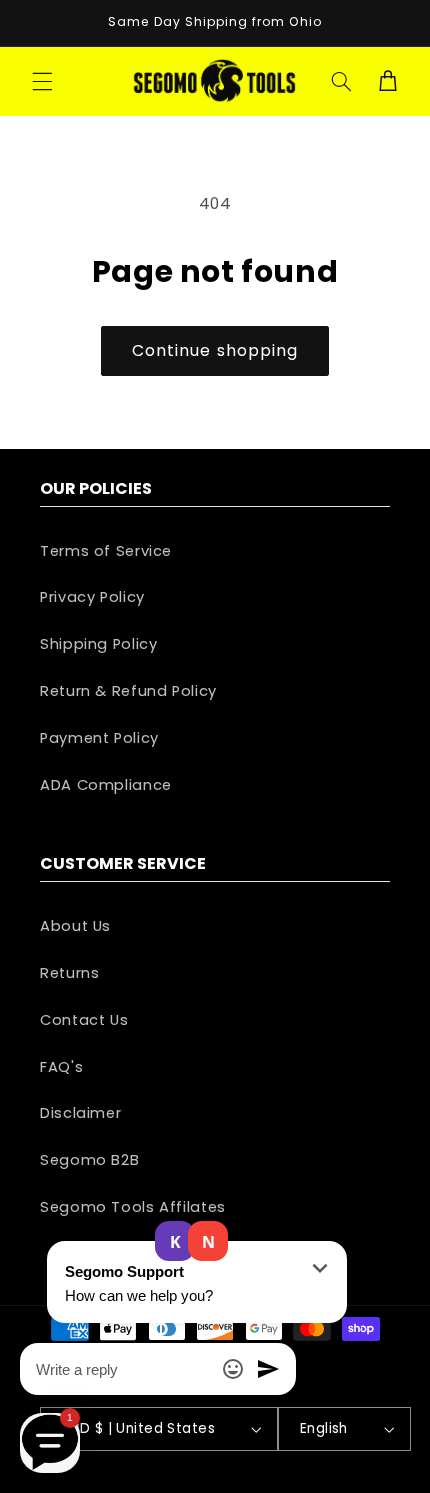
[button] (42, 81)
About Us (75, 926)
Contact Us (84, 1020)
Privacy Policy (92, 597)
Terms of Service (106, 551)
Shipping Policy (98, 644)
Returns (69, 973)
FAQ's (61, 1067)
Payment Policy (99, 738)
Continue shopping (215, 350)
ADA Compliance (106, 785)
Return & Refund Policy (128, 691)
